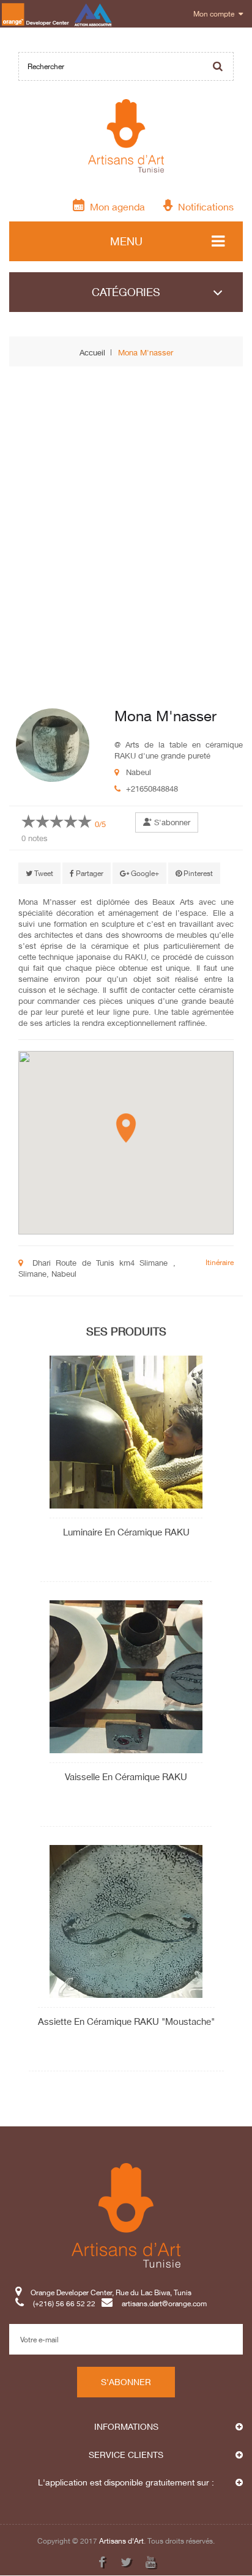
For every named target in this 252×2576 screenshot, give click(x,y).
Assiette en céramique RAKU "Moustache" (126, 2021)
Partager (89, 873)
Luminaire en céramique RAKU (126, 1532)
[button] (126, 1128)
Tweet (43, 873)
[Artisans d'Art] (126, 136)
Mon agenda (115, 206)
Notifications (203, 206)
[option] (39, 652)
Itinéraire (220, 1262)
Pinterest (197, 873)
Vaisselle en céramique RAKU (126, 1776)
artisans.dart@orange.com (164, 2304)
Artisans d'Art (121, 2541)
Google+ (144, 873)
